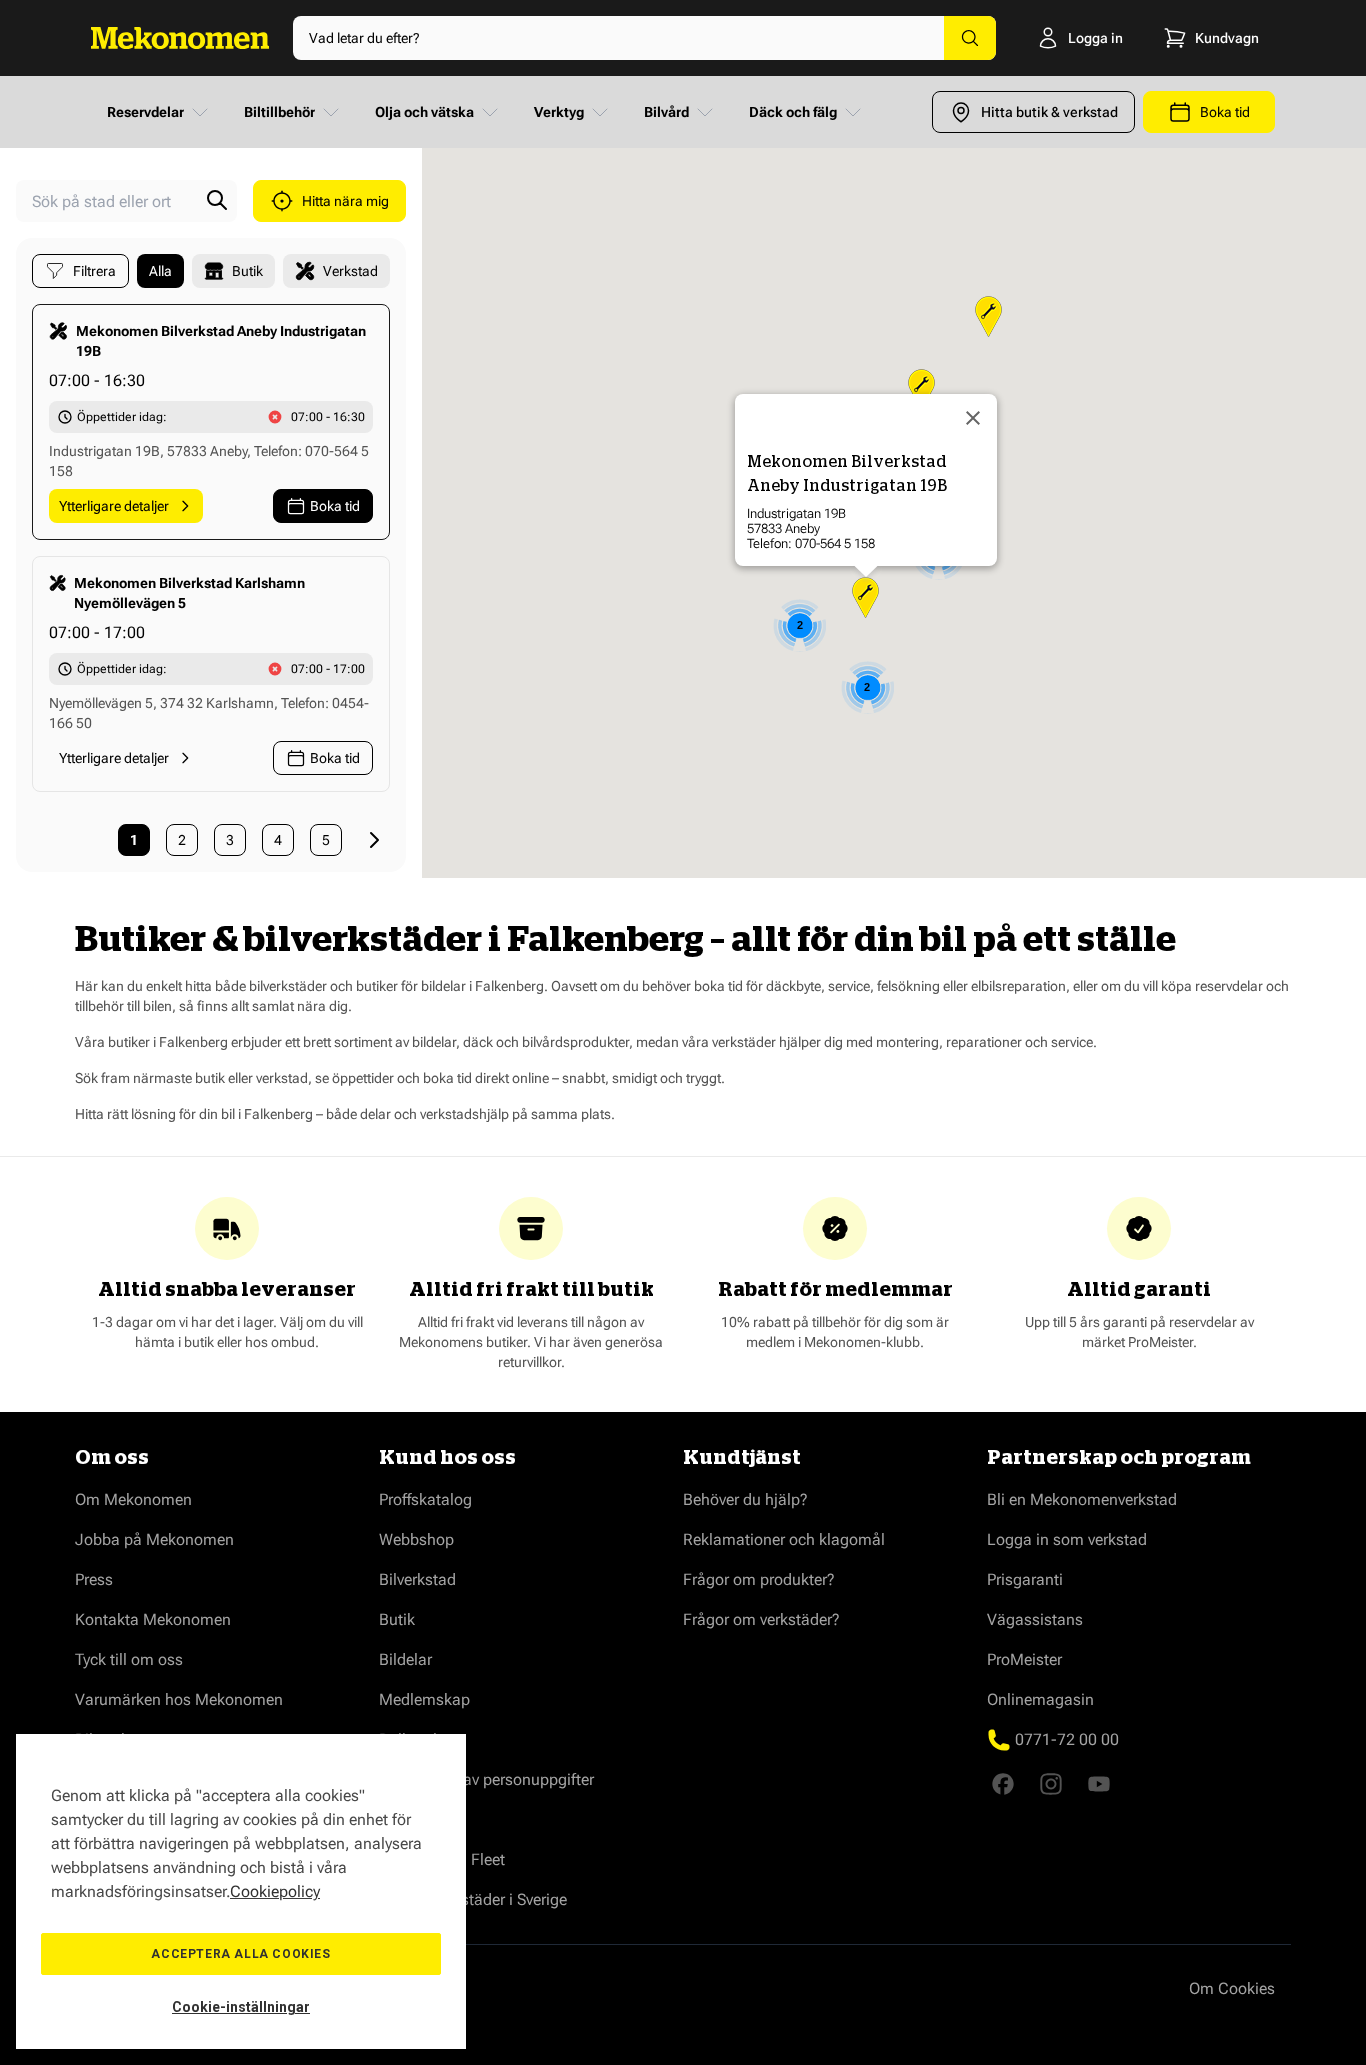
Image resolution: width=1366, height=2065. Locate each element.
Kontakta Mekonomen (153, 1619)
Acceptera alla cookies (240, 1954)
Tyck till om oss (129, 1659)
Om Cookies (1232, 1988)
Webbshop (416, 1539)
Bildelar (405, 1659)
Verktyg (559, 112)
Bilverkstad (417, 1579)
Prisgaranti (1025, 1579)
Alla (160, 271)
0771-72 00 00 (1067, 1739)
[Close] (973, 418)
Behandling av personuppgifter (486, 1779)
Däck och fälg (793, 112)
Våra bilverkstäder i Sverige (473, 1899)
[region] (241, 1891)
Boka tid (335, 506)
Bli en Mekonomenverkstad (1082, 1499)
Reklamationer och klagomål (784, 1539)
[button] (865, 597)
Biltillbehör (279, 112)
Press (94, 1579)
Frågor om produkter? (759, 1579)
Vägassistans (1035, 1619)
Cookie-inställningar (241, 2007)
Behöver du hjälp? (745, 1499)
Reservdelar (145, 112)
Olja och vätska (424, 112)
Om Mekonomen (133, 1499)
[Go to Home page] (180, 38)
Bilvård (666, 112)
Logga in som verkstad (1067, 1539)
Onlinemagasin (1040, 1699)
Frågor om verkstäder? (761, 1619)
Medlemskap (424, 1699)
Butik (397, 1619)
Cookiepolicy (275, 1891)
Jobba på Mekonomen (154, 1539)
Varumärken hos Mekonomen (179, 1699)
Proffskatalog (425, 1499)
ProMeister (1024, 1659)
